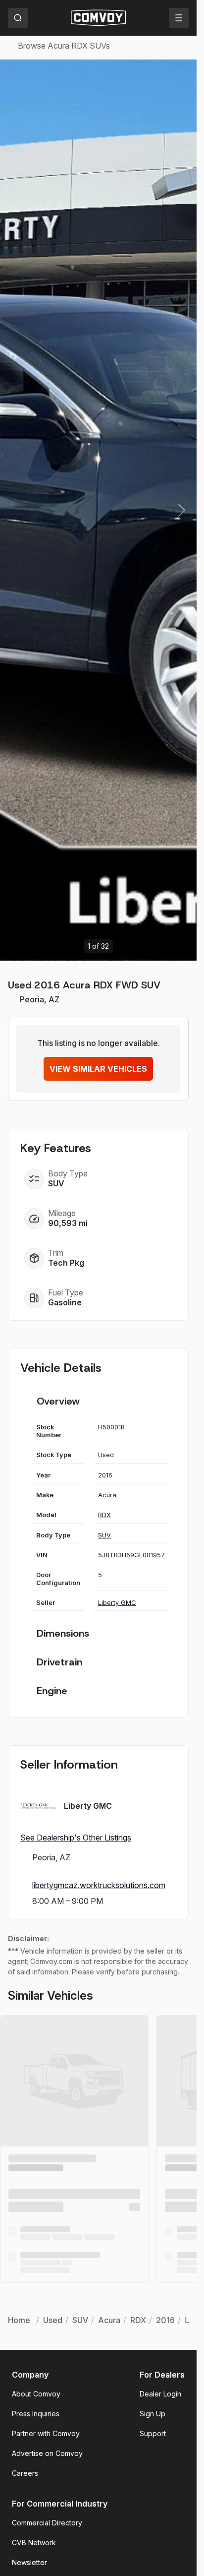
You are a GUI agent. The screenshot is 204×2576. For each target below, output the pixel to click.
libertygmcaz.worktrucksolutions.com (99, 1885)
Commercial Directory (47, 2523)
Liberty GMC (117, 1603)
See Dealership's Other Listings (76, 1838)
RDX (104, 1515)
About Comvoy (36, 2394)
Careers (25, 2473)
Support (153, 2433)
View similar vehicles (98, 1069)
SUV (104, 1535)
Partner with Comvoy (46, 2433)
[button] (182, 510)
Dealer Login (160, 2394)
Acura (107, 1495)
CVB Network (34, 2543)
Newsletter (29, 2562)
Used (53, 2320)
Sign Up (153, 2414)
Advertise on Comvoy (47, 2453)
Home (19, 2320)
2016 (165, 2320)
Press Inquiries (36, 2414)
